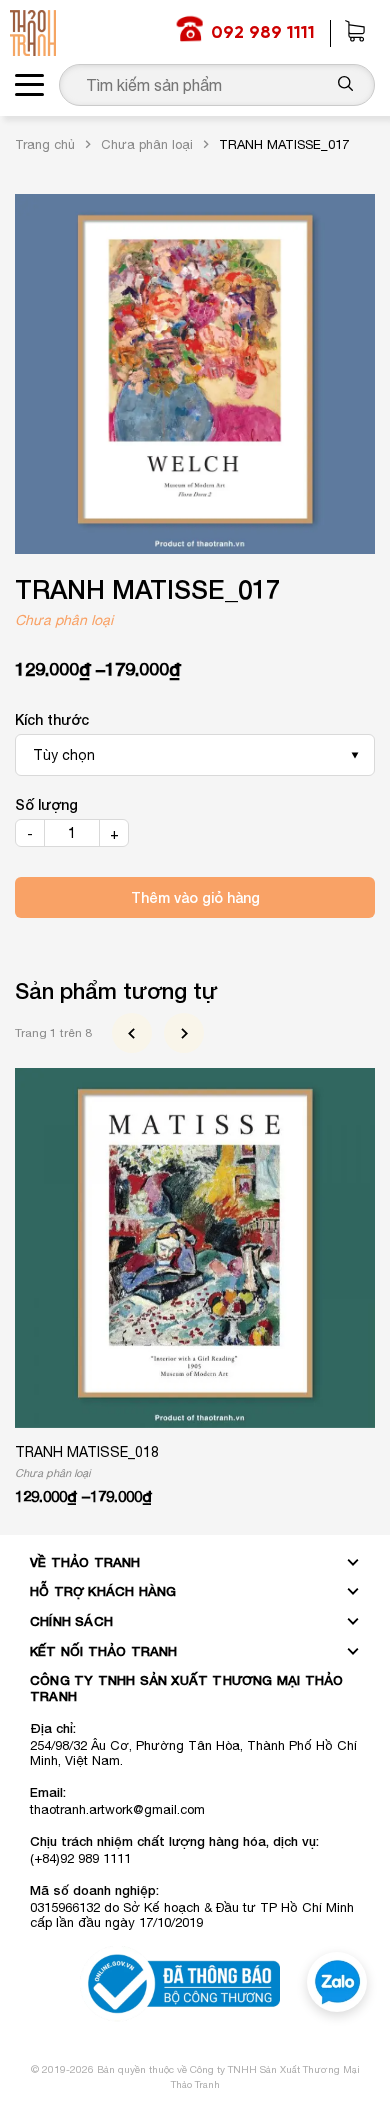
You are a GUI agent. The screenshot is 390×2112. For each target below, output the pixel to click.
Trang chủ (45, 144)
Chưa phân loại (147, 144)
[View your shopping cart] (355, 33)
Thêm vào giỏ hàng (195, 897)
